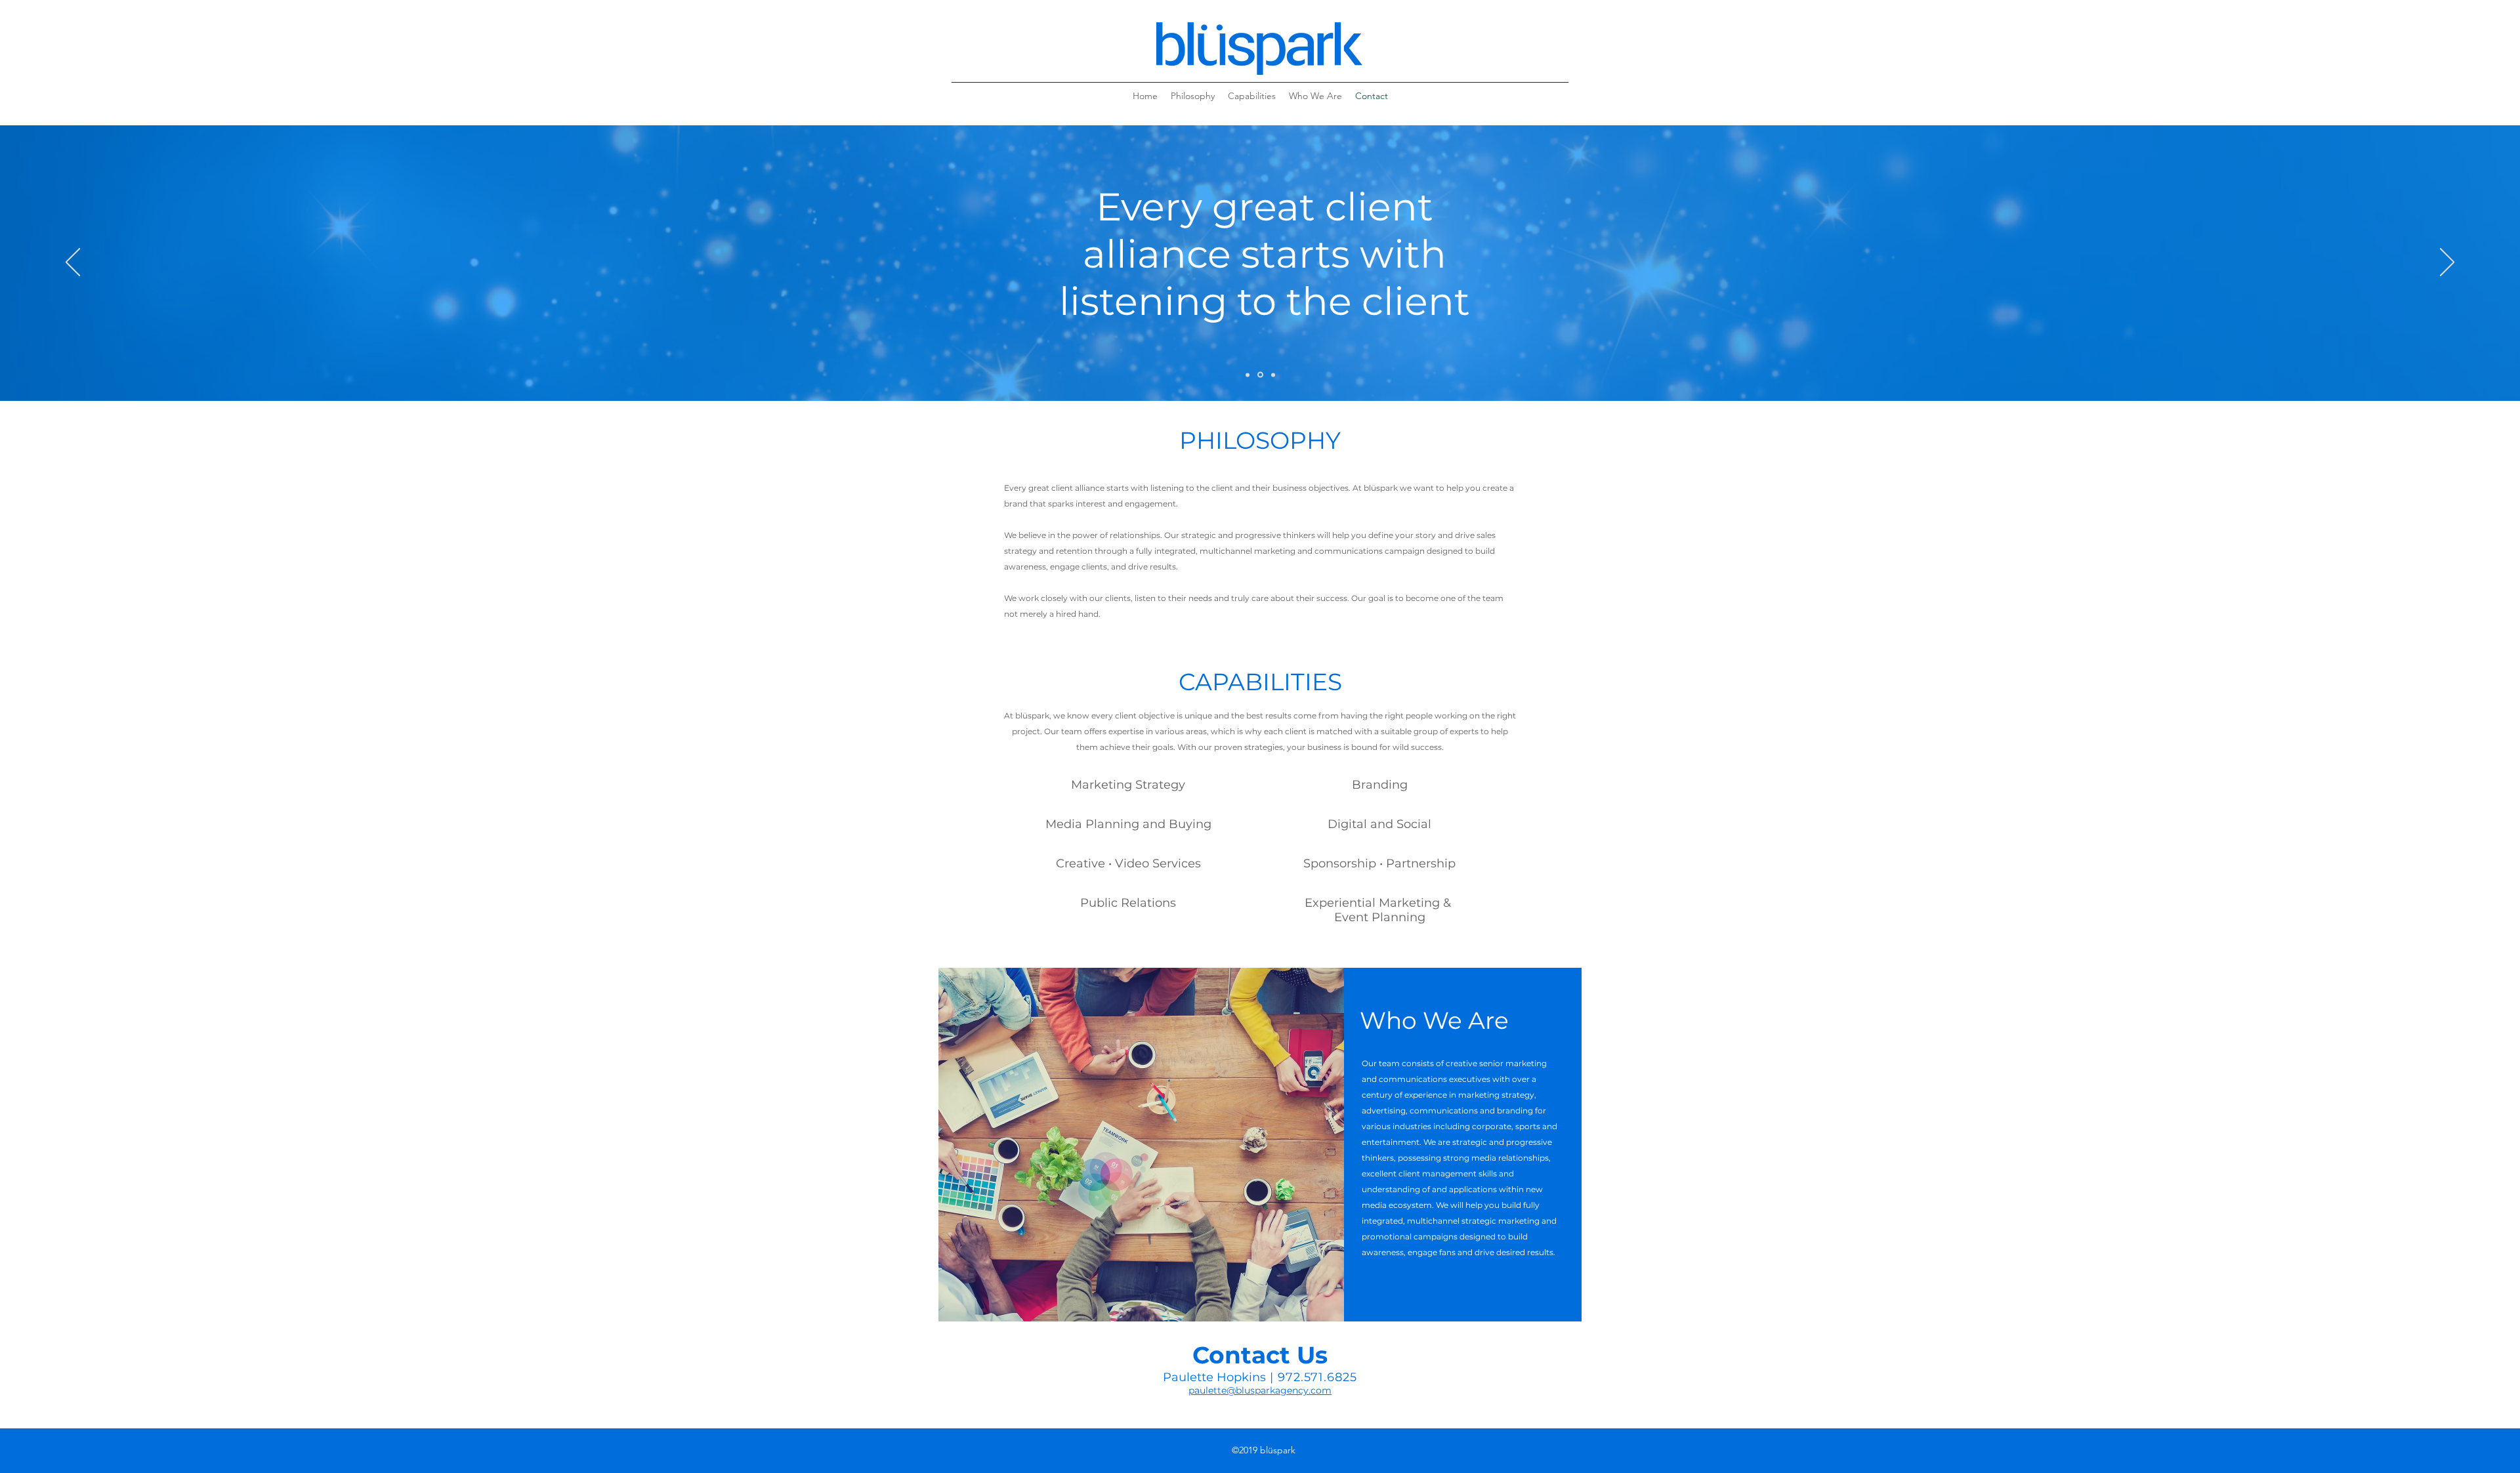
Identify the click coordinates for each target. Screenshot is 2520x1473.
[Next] (2447, 263)
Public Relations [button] (1128, 903)
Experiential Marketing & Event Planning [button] (1379, 910)
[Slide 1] (1248, 375)
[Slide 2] (1260, 375)
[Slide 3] (1273, 375)
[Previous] (73, 263)
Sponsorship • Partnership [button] (1379, 863)
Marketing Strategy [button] (1128, 785)
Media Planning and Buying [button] (1128, 824)
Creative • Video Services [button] (1128, 863)
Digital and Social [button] (1379, 824)
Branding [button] (1380, 785)
